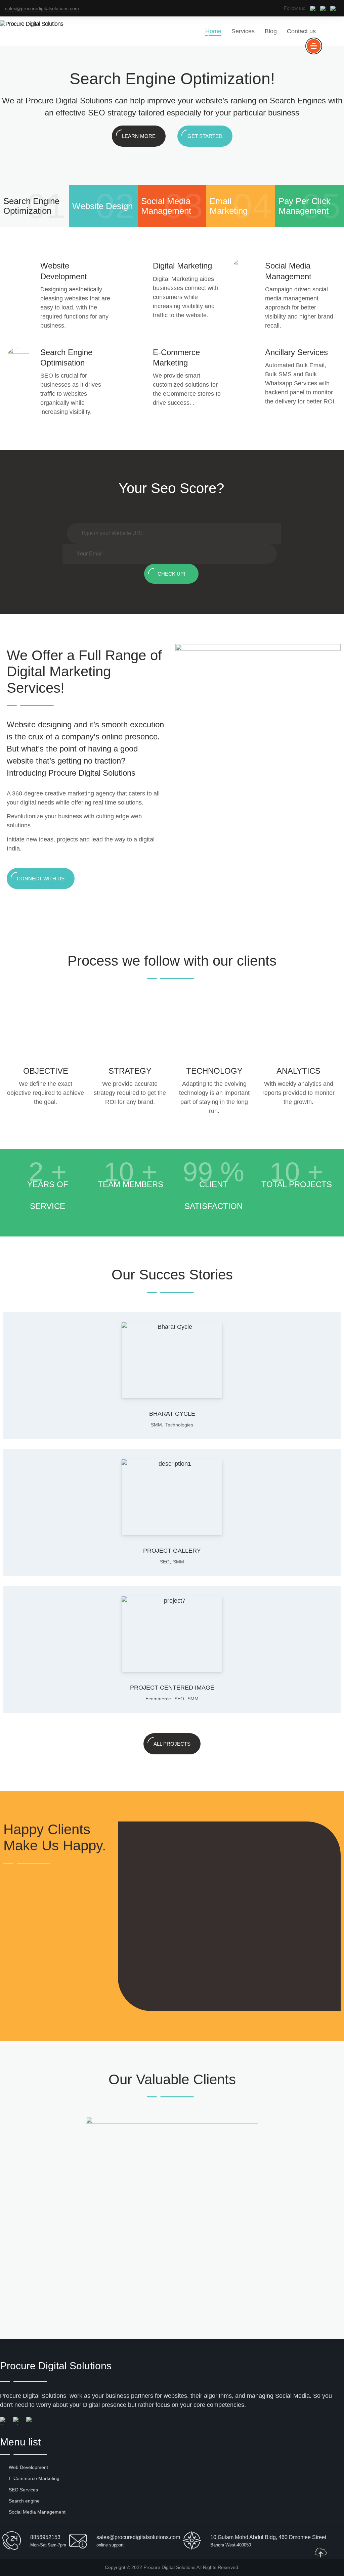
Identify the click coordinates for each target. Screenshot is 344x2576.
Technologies (179, 1425)
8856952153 (45, 2537)
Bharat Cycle (172, 1414)
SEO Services (23, 2490)
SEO (165, 1562)
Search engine (24, 2501)
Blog (271, 31)
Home (213, 31)
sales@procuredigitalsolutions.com (42, 8)
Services (243, 31)
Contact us (301, 31)
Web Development (28, 2467)
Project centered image (172, 1688)
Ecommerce (158, 1699)
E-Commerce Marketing (34, 2478)
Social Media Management (37, 2512)
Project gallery (172, 1551)
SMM (156, 1425)
